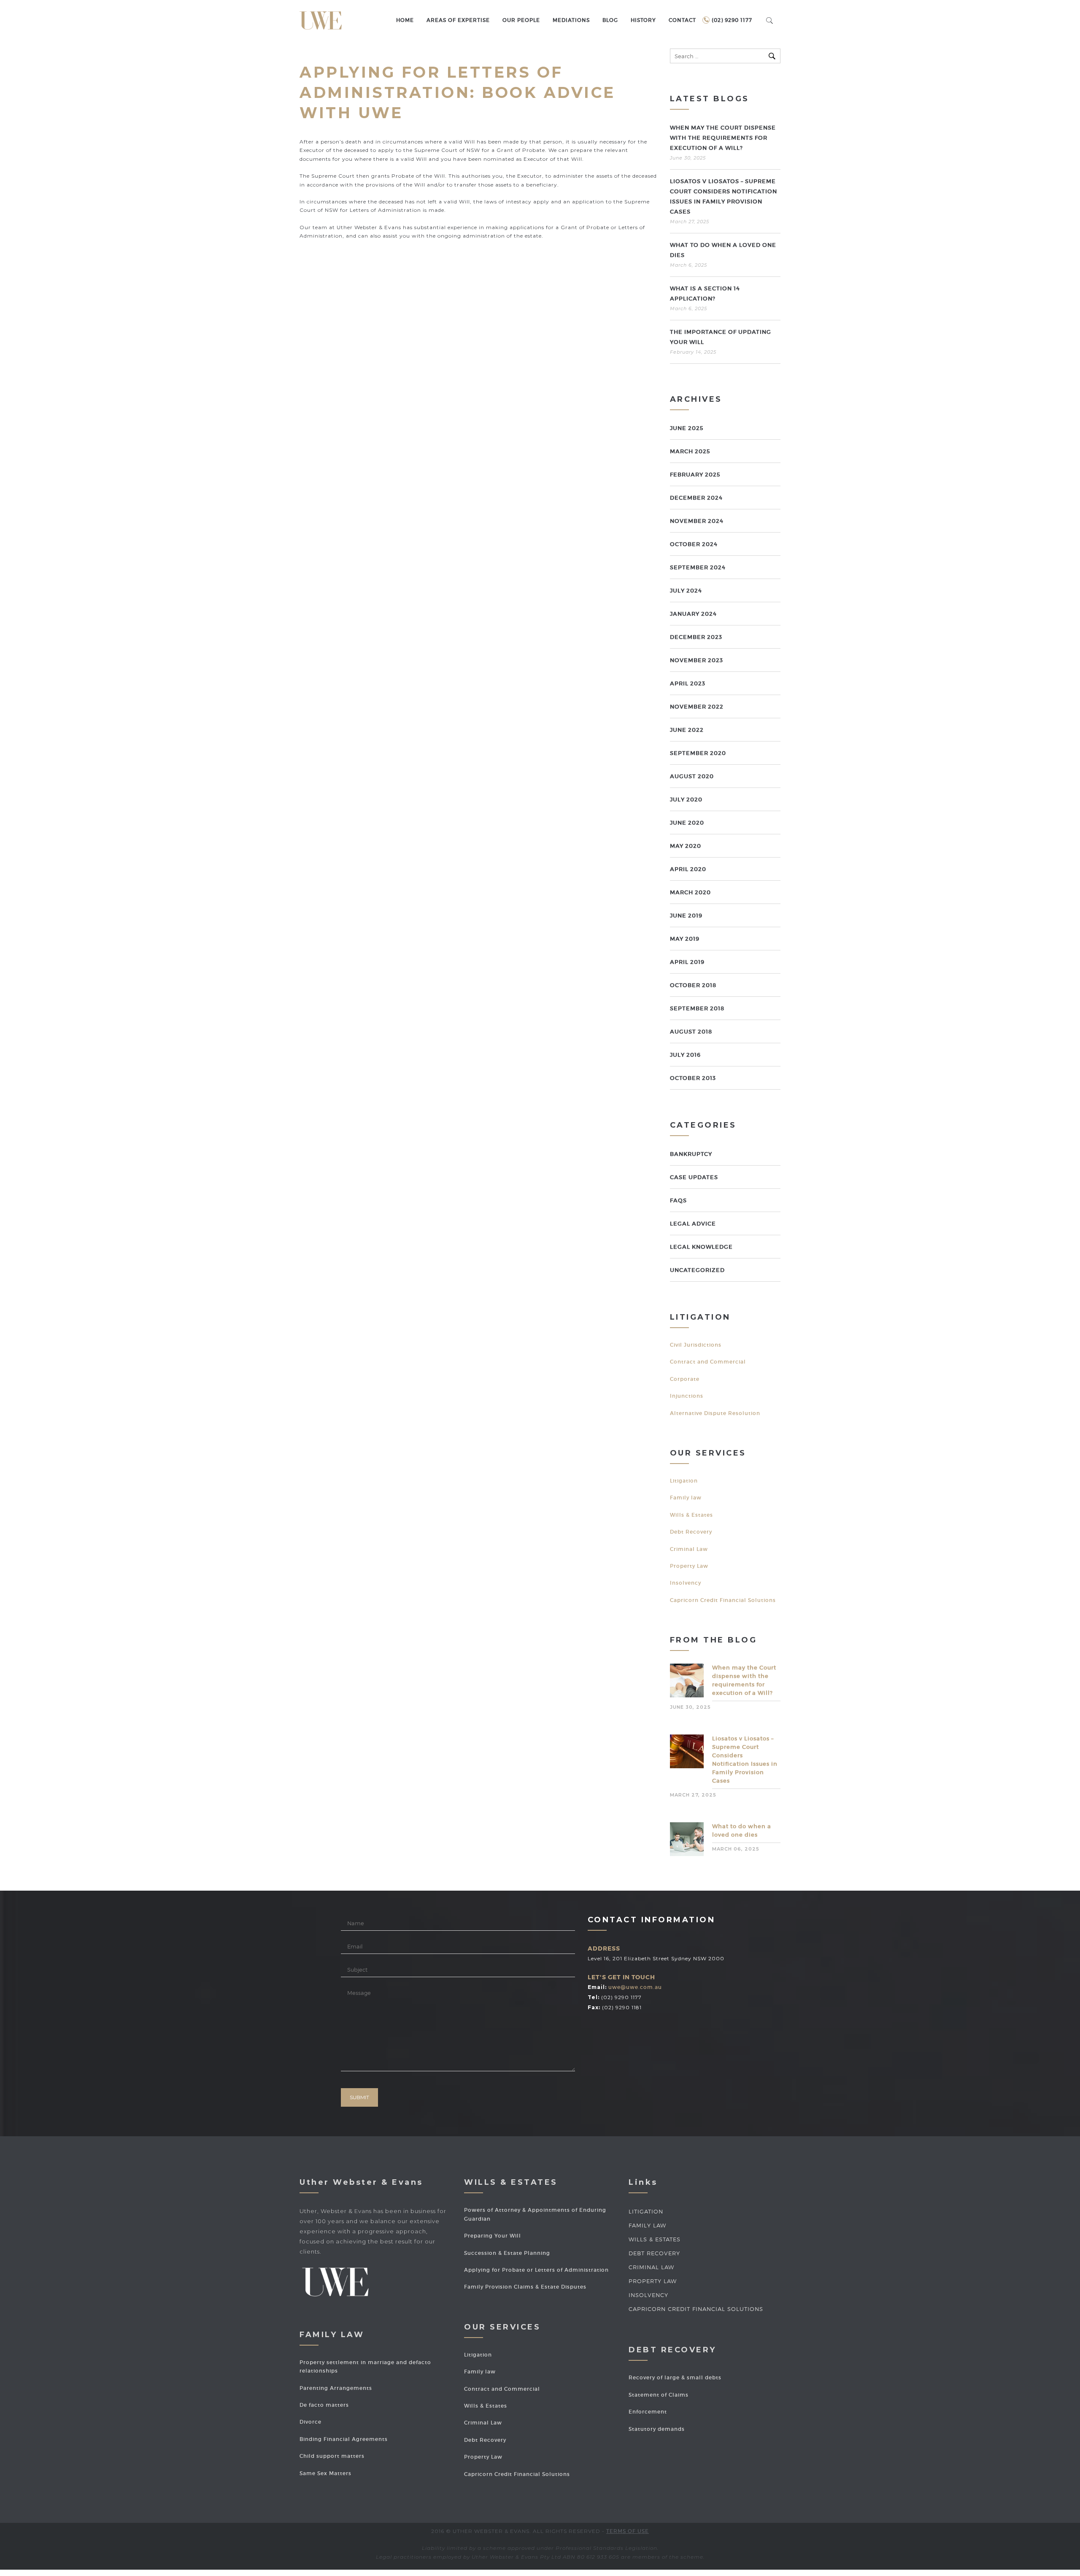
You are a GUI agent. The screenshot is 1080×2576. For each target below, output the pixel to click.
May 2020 (686, 846)
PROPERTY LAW (653, 2281)
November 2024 (697, 521)
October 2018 (693, 985)
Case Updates (694, 1177)
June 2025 (687, 428)
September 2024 (698, 567)
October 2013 (693, 1078)
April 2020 (688, 869)
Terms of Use (628, 2531)
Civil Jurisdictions (696, 1345)
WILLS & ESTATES (655, 2239)
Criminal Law (689, 1549)
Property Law (689, 1566)
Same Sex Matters (325, 2473)
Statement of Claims (659, 2395)
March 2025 (690, 451)
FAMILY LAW (647, 2225)
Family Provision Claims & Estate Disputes (525, 2287)
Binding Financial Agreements (344, 2439)
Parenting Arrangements (336, 2388)
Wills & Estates (691, 1515)
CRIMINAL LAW (651, 2267)
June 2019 (686, 916)
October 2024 (694, 544)
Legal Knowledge (701, 1247)
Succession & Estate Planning (507, 2253)
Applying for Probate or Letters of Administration (536, 2270)
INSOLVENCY (648, 2295)
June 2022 (687, 730)
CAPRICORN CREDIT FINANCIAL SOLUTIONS (696, 2309)
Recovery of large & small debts (675, 2377)
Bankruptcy (691, 1154)
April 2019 (687, 962)
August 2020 (692, 776)
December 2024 (696, 498)
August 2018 (691, 1032)
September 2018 (697, 1008)
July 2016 (685, 1055)
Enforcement (648, 2412)
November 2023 (697, 660)
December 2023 (696, 637)
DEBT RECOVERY (654, 2253)
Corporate (685, 1379)
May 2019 (685, 939)
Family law (686, 1498)
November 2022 (697, 707)
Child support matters (332, 2456)
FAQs (678, 1200)
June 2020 (687, 823)
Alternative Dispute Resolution (715, 1413)
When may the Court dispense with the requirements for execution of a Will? (723, 138)
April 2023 (688, 683)
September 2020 (698, 753)
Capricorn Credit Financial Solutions (723, 1600)
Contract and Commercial (708, 1362)
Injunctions (687, 1396)
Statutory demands (657, 2429)
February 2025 (695, 475)
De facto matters (324, 2405)
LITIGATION (646, 2211)
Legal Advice (693, 1224)
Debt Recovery (691, 1532)
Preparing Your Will (493, 2236)
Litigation (684, 1481)
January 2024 (693, 614)
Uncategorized (697, 1270)
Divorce (310, 2422)
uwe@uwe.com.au (635, 1987)
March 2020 (690, 892)
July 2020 (686, 800)
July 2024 (686, 591)
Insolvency (686, 1583)
